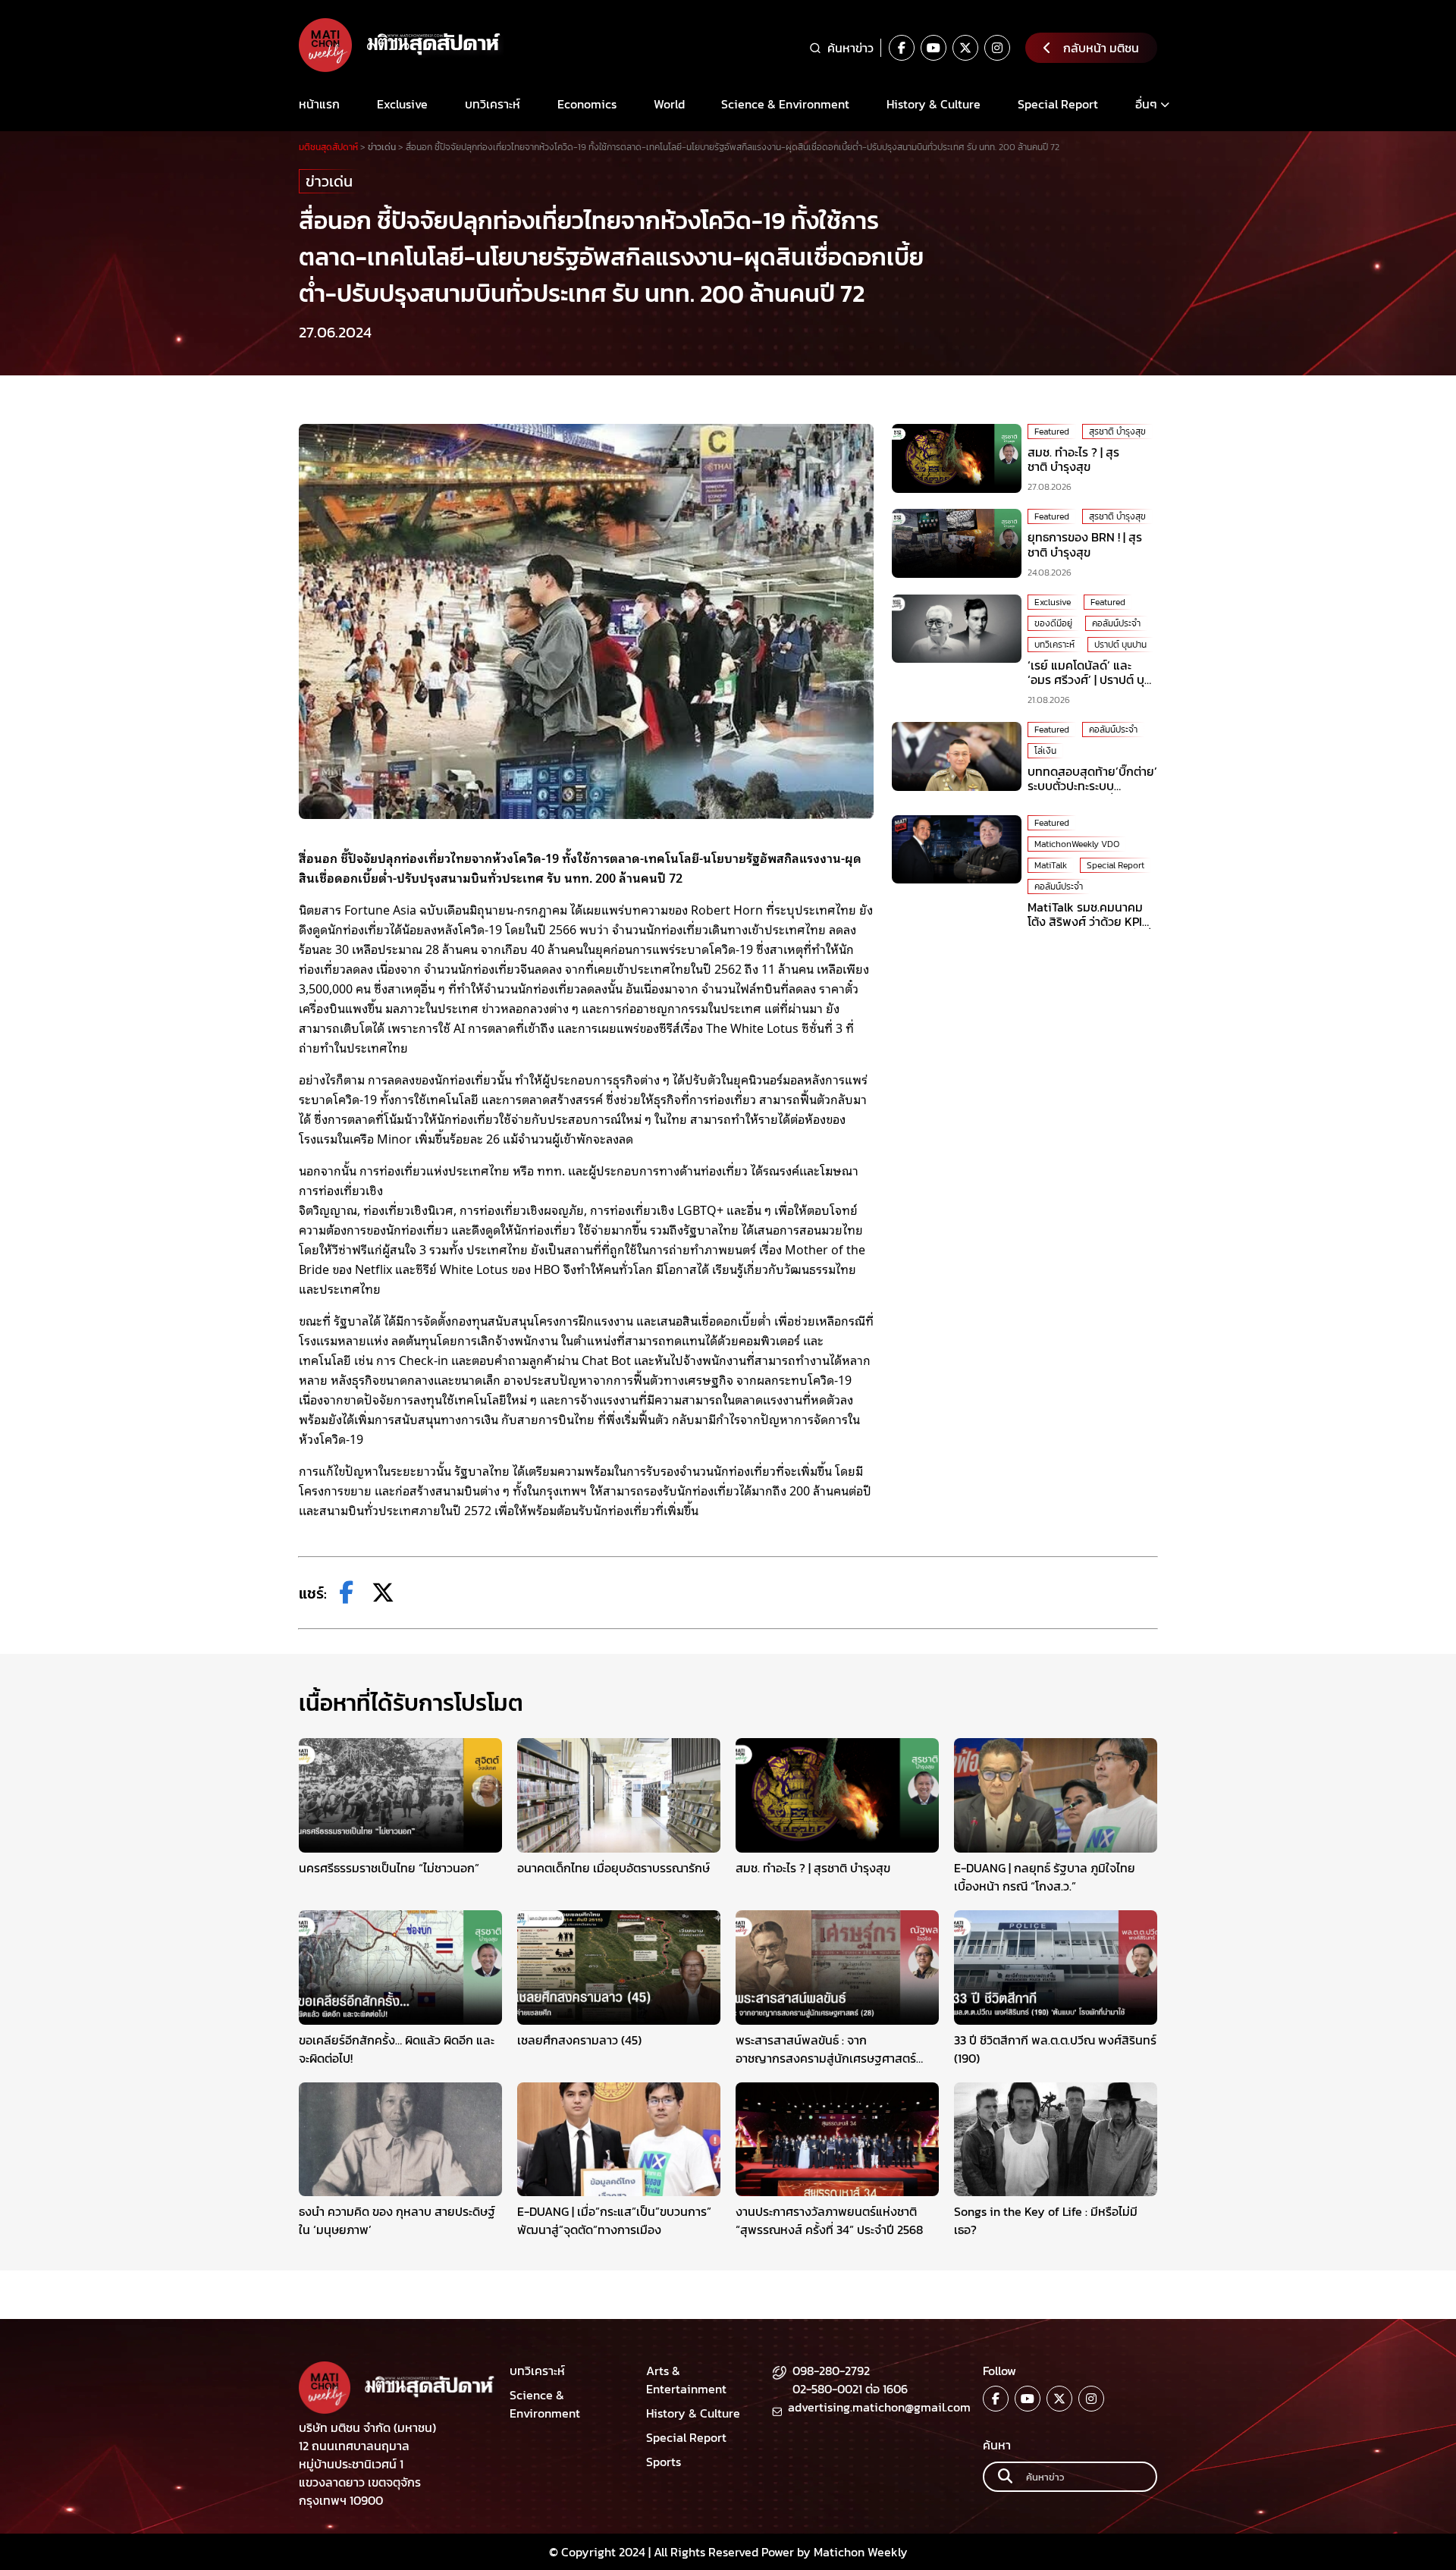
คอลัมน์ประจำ (1116, 623)
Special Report (1058, 104)
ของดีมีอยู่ (1053, 623)
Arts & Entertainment (686, 2380)
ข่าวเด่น (329, 181)
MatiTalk (1051, 865)
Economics (587, 104)
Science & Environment (785, 104)
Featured (1052, 431)
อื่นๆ (1146, 104)
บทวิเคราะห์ (493, 104)
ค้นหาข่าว (850, 48)
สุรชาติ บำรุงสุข (1117, 431)
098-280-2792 (831, 2371)
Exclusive (402, 104)
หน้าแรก (319, 104)
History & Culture (934, 104)
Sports (664, 2462)
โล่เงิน (1045, 751)
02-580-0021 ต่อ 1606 (850, 2389)
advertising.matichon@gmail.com (879, 2407)
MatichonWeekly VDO (1077, 844)
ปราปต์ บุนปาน (1120, 645)
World (669, 104)
